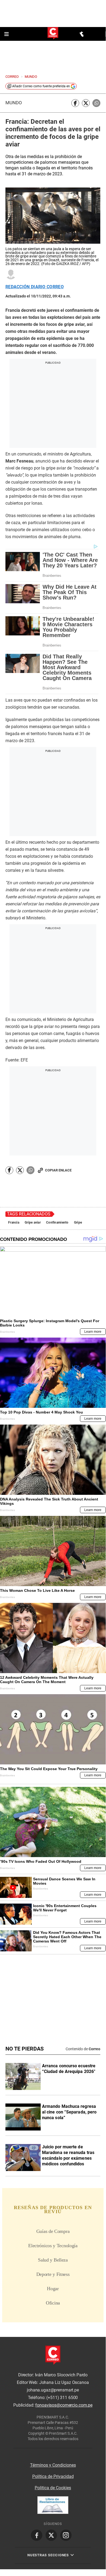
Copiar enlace (58, 1170)
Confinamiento (57, 1222)
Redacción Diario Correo (35, 287)
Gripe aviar (33, 1222)
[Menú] (7, 34)
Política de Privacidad (53, 2476)
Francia (14, 1222)
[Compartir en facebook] (75, 103)
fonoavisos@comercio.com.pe (64, 2405)
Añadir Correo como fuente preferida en (41, 86)
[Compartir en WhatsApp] (96, 103)
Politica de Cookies (53, 2488)
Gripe (78, 1222)
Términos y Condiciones (53, 2465)
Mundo (14, 103)
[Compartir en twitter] (86, 103)
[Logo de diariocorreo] (53, 34)
